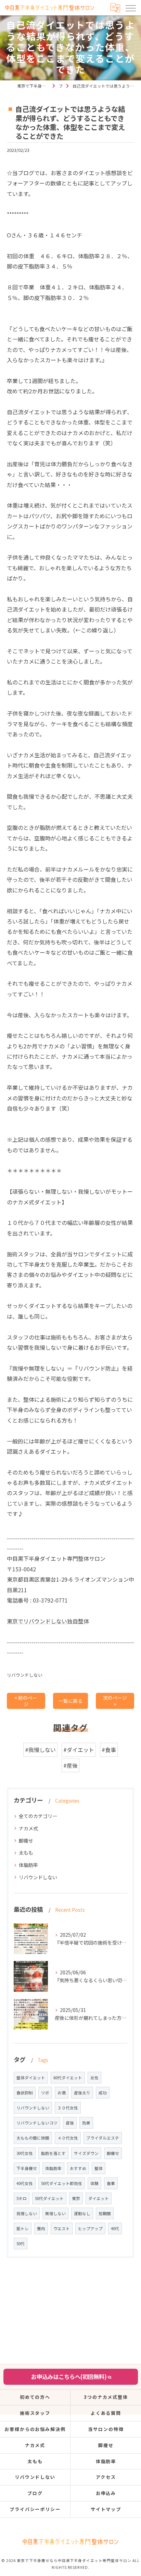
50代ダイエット (49, 2198)
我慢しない (27, 2213)
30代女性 (25, 2153)
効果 (86, 2123)
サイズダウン (86, 2153)
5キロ (22, 2198)
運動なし (82, 2213)
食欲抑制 (25, 2093)
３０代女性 (68, 2108)
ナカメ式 (28, 1828)
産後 (70, 2123)
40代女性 (25, 2183)
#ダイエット (79, 1750)
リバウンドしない (25, 1675)
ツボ (45, 2093)
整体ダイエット (31, 2078)
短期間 (105, 2213)
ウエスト (62, 2228)
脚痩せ (26, 1841)
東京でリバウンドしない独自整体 (48, 1621)
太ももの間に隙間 (33, 2138)
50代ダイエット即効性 (62, 2183)
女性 (94, 2078)
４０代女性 (68, 2138)
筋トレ (23, 2228)
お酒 (62, 2093)
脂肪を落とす (53, 2153)
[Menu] (130, 8)
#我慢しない (40, 1750)
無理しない (55, 2213)
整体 (99, 2168)
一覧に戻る (70, 1701)
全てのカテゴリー (38, 1816)
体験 (94, 2183)
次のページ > (115, 1701)
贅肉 (41, 2228)
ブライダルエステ (103, 2138)
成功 (103, 2093)
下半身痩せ (27, 2168)
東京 (76, 2198)
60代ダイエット (68, 2078)
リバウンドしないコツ (37, 2123)
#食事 (109, 1750)
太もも (26, 1853)
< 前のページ (26, 1701)
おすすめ (78, 2168)
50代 (21, 2244)
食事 (111, 2183)
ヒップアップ (90, 2228)
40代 (115, 2228)
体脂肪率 (28, 1865)
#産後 (70, 1765)
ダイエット (99, 2198)
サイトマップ (106, 2509)
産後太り (82, 2093)
